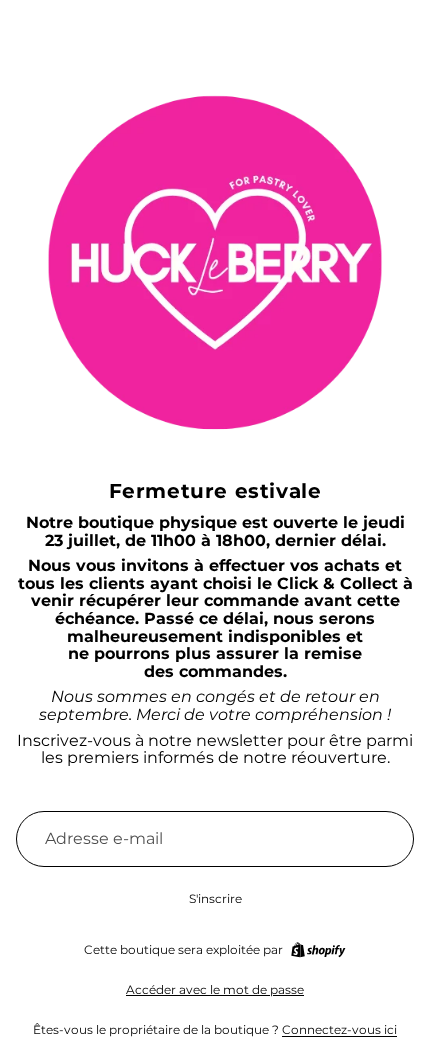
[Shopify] (318, 950)
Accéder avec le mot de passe (215, 989)
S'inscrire (215, 898)
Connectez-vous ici (339, 1029)
